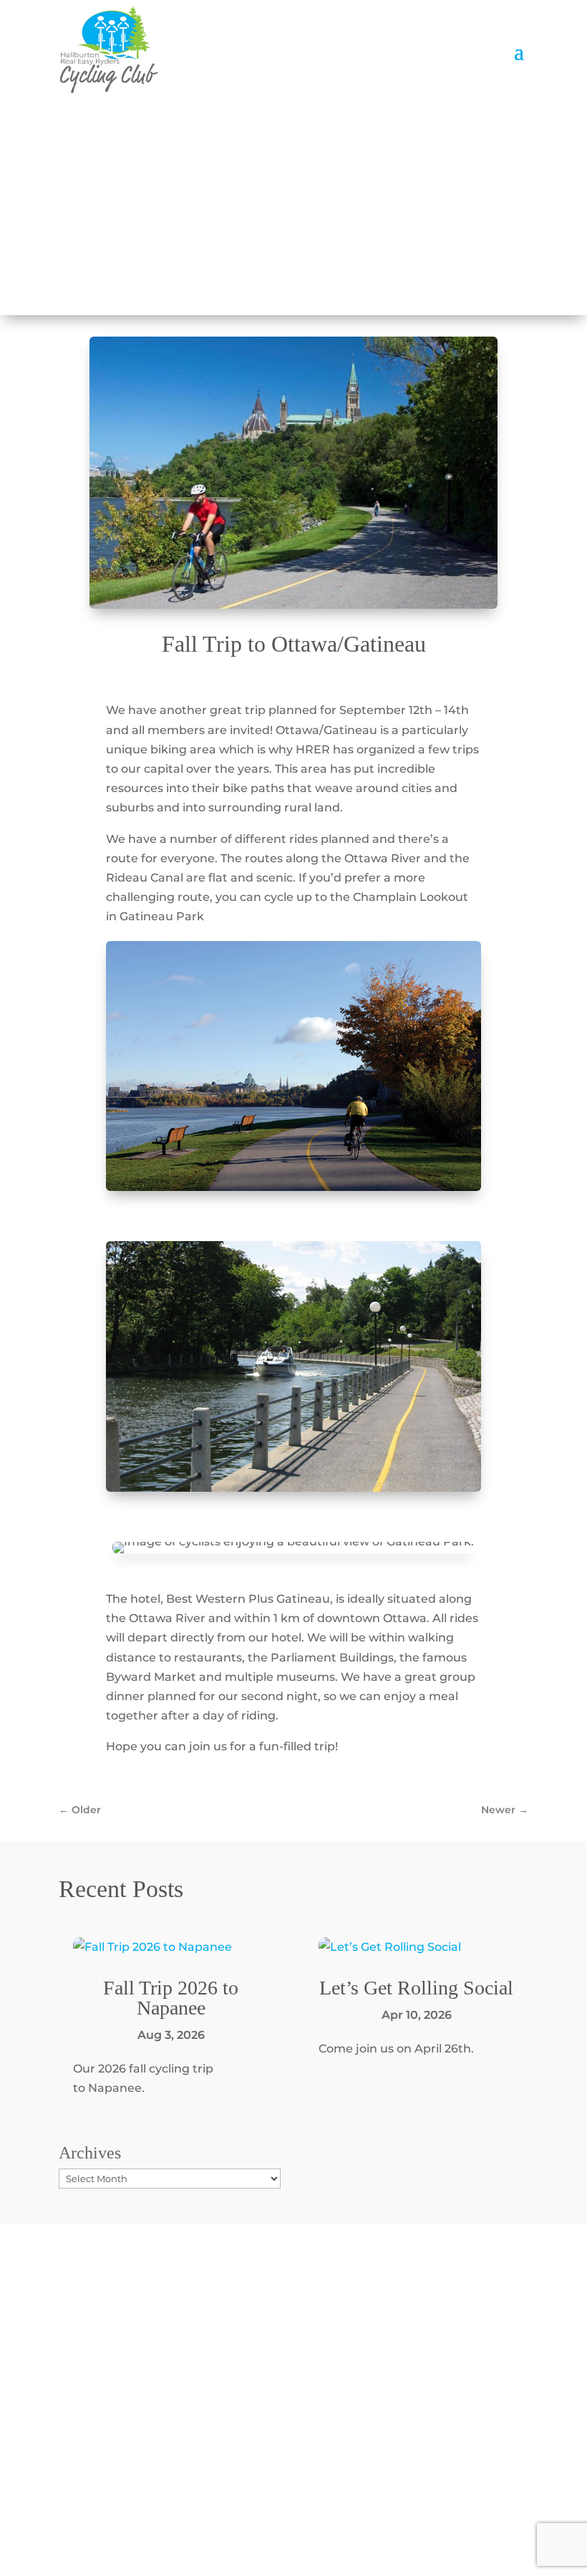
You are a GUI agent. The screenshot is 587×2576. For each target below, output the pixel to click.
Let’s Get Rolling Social (416, 1988)
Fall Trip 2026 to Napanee (171, 1998)
